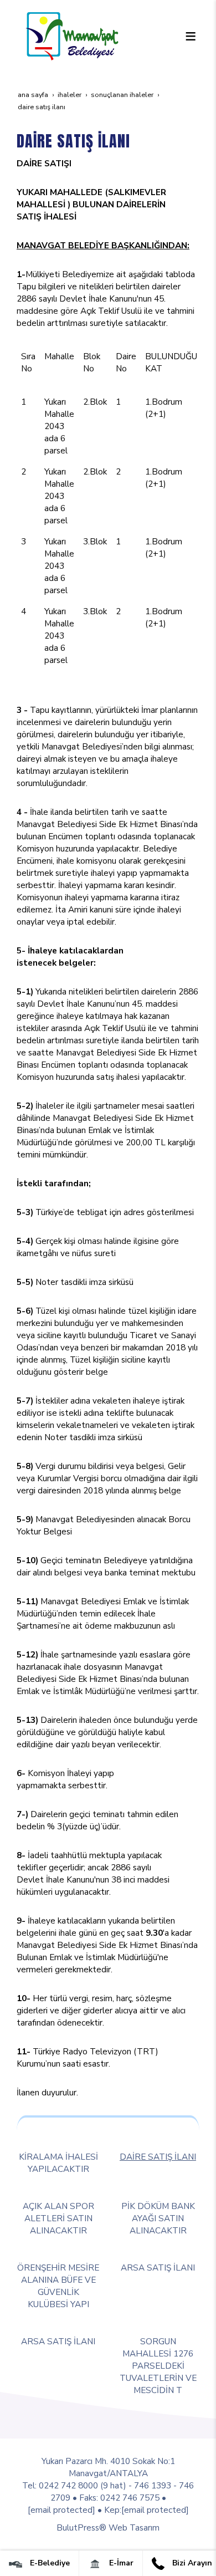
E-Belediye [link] (49, 2563)
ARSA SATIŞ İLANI (158, 2268)
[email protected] (61, 2510)
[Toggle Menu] (191, 36)
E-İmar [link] (120, 2563)
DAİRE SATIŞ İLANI (158, 2157)
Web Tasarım (134, 2527)
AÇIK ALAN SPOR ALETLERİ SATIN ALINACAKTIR (58, 2218)
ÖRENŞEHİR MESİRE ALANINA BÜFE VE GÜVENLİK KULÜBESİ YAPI (58, 2286)
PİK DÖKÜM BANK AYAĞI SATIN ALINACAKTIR (158, 2218)
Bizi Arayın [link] (191, 2563)
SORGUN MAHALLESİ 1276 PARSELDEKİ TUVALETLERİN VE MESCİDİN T (158, 2366)
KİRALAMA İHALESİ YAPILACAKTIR (58, 2163)
